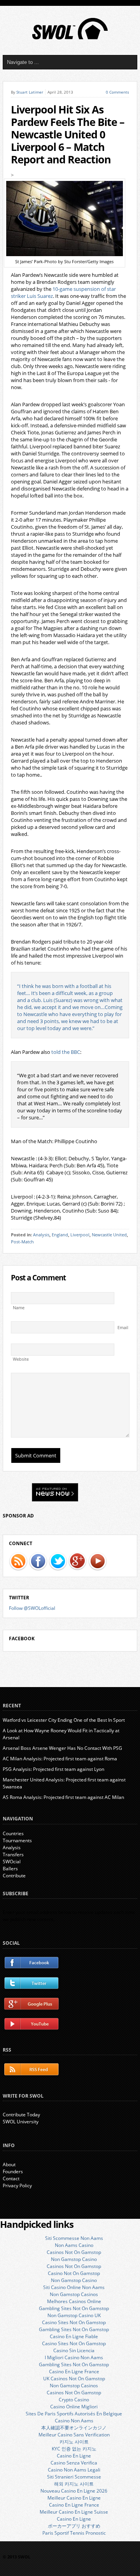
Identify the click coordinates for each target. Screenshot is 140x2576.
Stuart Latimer (30, 92)
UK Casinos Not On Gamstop (74, 2379)
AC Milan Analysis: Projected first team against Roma (60, 1759)
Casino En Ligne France (74, 2372)
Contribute (14, 1876)
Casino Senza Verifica (74, 2463)
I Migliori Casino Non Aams (74, 2357)
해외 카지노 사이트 (74, 2484)
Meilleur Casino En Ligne (74, 2498)
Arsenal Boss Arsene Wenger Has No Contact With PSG (62, 1748)
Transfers (13, 1855)
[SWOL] (70, 38)
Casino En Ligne (74, 2456)
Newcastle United (109, 1235)
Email (123, 1328)
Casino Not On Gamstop (74, 2273)
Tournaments (17, 1840)
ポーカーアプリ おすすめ (74, 2526)
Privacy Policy (17, 2186)
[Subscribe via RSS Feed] (18, 1562)
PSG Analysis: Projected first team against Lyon (53, 1769)
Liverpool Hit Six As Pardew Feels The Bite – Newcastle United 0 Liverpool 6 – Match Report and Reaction (68, 135)
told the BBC (66, 1052)
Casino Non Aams (74, 2421)
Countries (13, 1833)
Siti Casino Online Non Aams (74, 2287)
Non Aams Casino (74, 2245)
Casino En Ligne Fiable (74, 2336)
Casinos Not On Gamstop (74, 2252)
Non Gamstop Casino (74, 2259)
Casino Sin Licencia (74, 2350)
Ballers (10, 1869)
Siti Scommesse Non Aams (74, 2238)
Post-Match (22, 1242)
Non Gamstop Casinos (74, 2294)
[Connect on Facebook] (38, 1562)
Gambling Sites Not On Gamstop (74, 2308)
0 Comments (117, 92)
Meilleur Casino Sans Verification (74, 2435)
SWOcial (12, 1862)
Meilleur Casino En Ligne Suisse (74, 2512)
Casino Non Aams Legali (74, 2470)
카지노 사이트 (74, 2442)
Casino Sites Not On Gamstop (74, 2322)
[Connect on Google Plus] (78, 1562)
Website (21, 1359)
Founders (13, 2171)
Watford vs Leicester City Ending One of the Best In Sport (64, 1720)
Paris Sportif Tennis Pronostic (74, 2533)
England (60, 1235)
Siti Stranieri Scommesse (74, 2477)
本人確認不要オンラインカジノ (74, 2428)
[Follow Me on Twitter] (58, 1562)
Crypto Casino (74, 2400)
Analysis (41, 1235)
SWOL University (21, 2122)
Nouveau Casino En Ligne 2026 (74, 2491)
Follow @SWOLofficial (32, 1608)
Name (19, 1308)
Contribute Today (21, 2115)
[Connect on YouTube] (98, 1562)
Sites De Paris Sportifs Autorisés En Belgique (74, 2414)
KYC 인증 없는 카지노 (74, 2449)
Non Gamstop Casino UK (74, 2315)
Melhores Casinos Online (74, 2301)
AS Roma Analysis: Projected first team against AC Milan (63, 1797)
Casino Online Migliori (74, 2407)
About (9, 2164)
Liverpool (80, 1235)
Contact (11, 2179)
